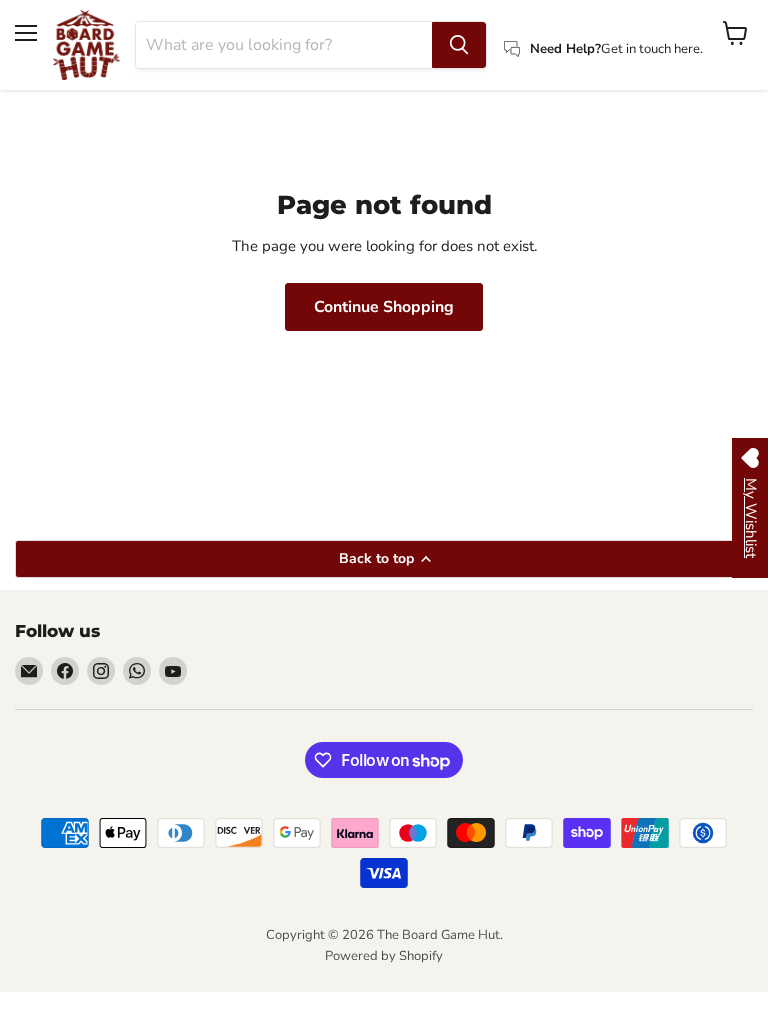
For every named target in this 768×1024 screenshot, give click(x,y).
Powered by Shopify (384, 956)
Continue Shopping (384, 307)
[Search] (459, 45)
